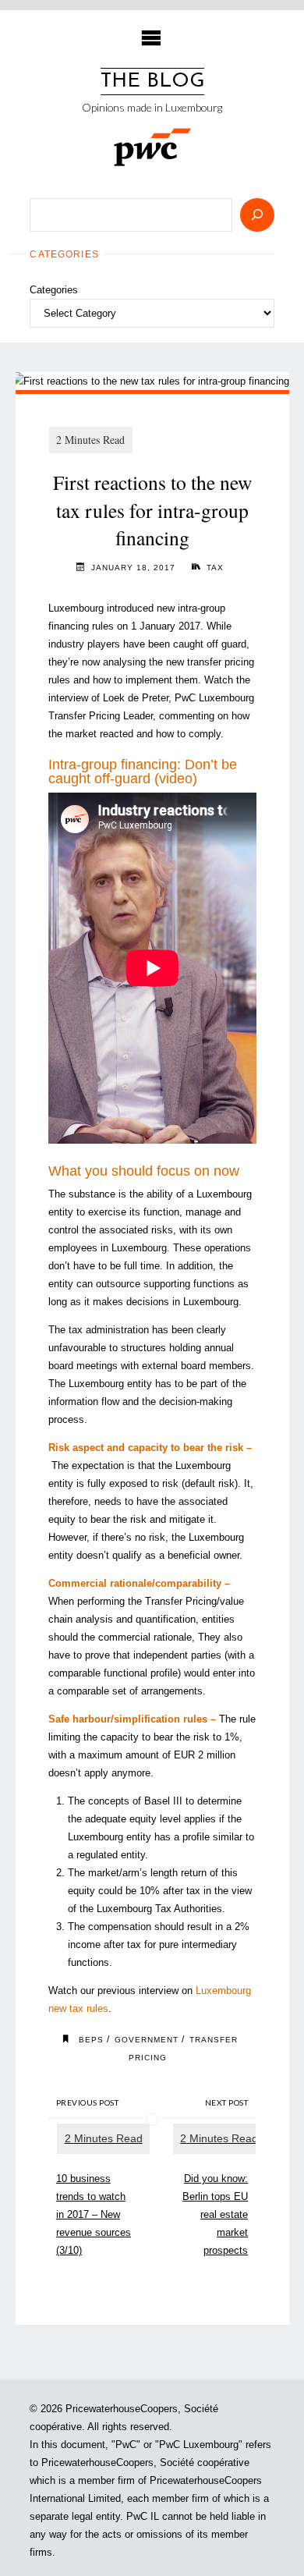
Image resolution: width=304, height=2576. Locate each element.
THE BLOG (152, 82)
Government (147, 2040)
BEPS (91, 2040)
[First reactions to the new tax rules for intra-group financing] (152, 381)
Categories (54, 290)
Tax (215, 568)
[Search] (257, 215)
